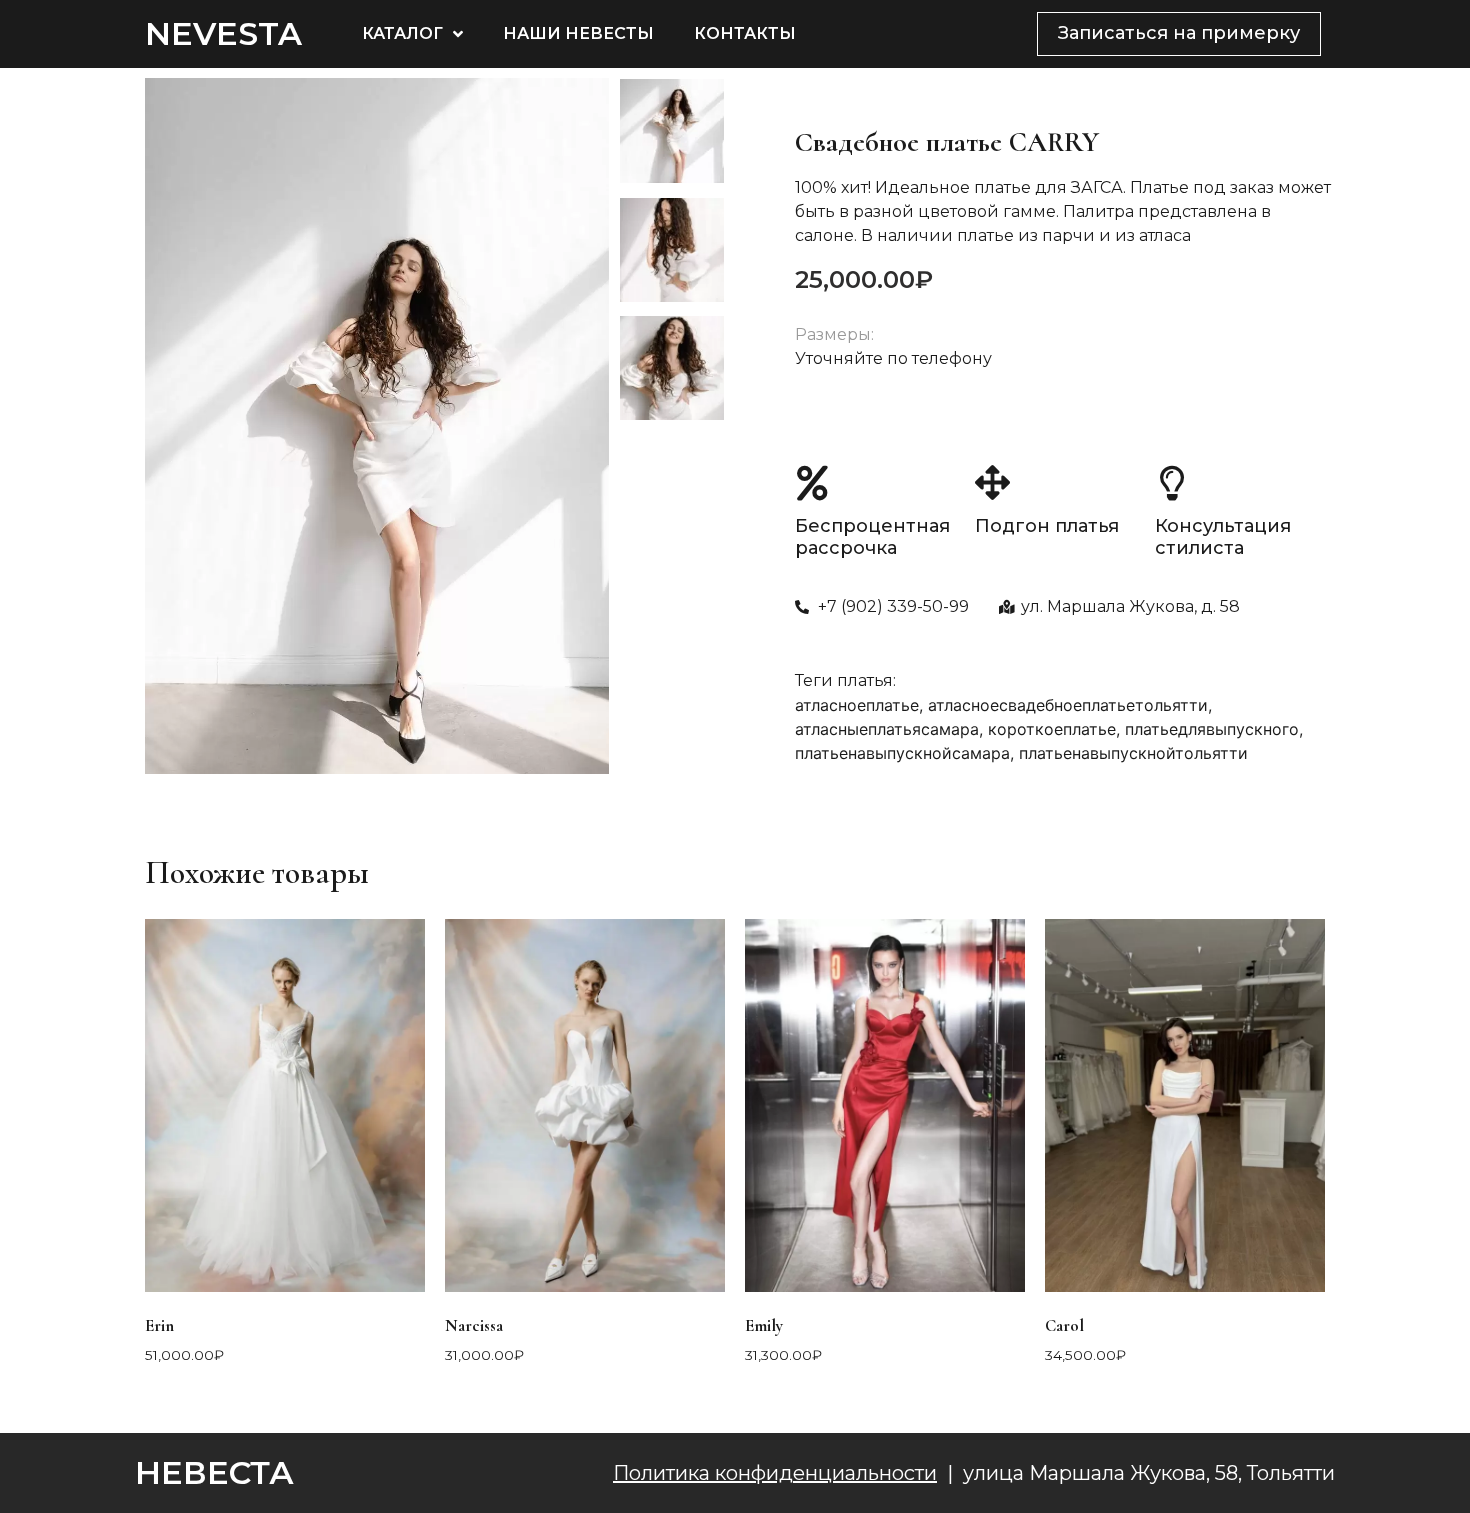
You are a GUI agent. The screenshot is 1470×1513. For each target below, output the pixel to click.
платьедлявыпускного (1212, 729)
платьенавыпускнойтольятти (1133, 753)
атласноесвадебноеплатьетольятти (1068, 705)
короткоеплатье (1052, 729)
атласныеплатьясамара (887, 729)
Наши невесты (578, 33)
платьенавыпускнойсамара (902, 753)
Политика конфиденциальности (775, 1473)
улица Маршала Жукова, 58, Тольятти (1149, 1473)
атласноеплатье (857, 705)
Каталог (402, 33)
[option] (377, 426)
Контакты (745, 33)
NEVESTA (223, 33)
